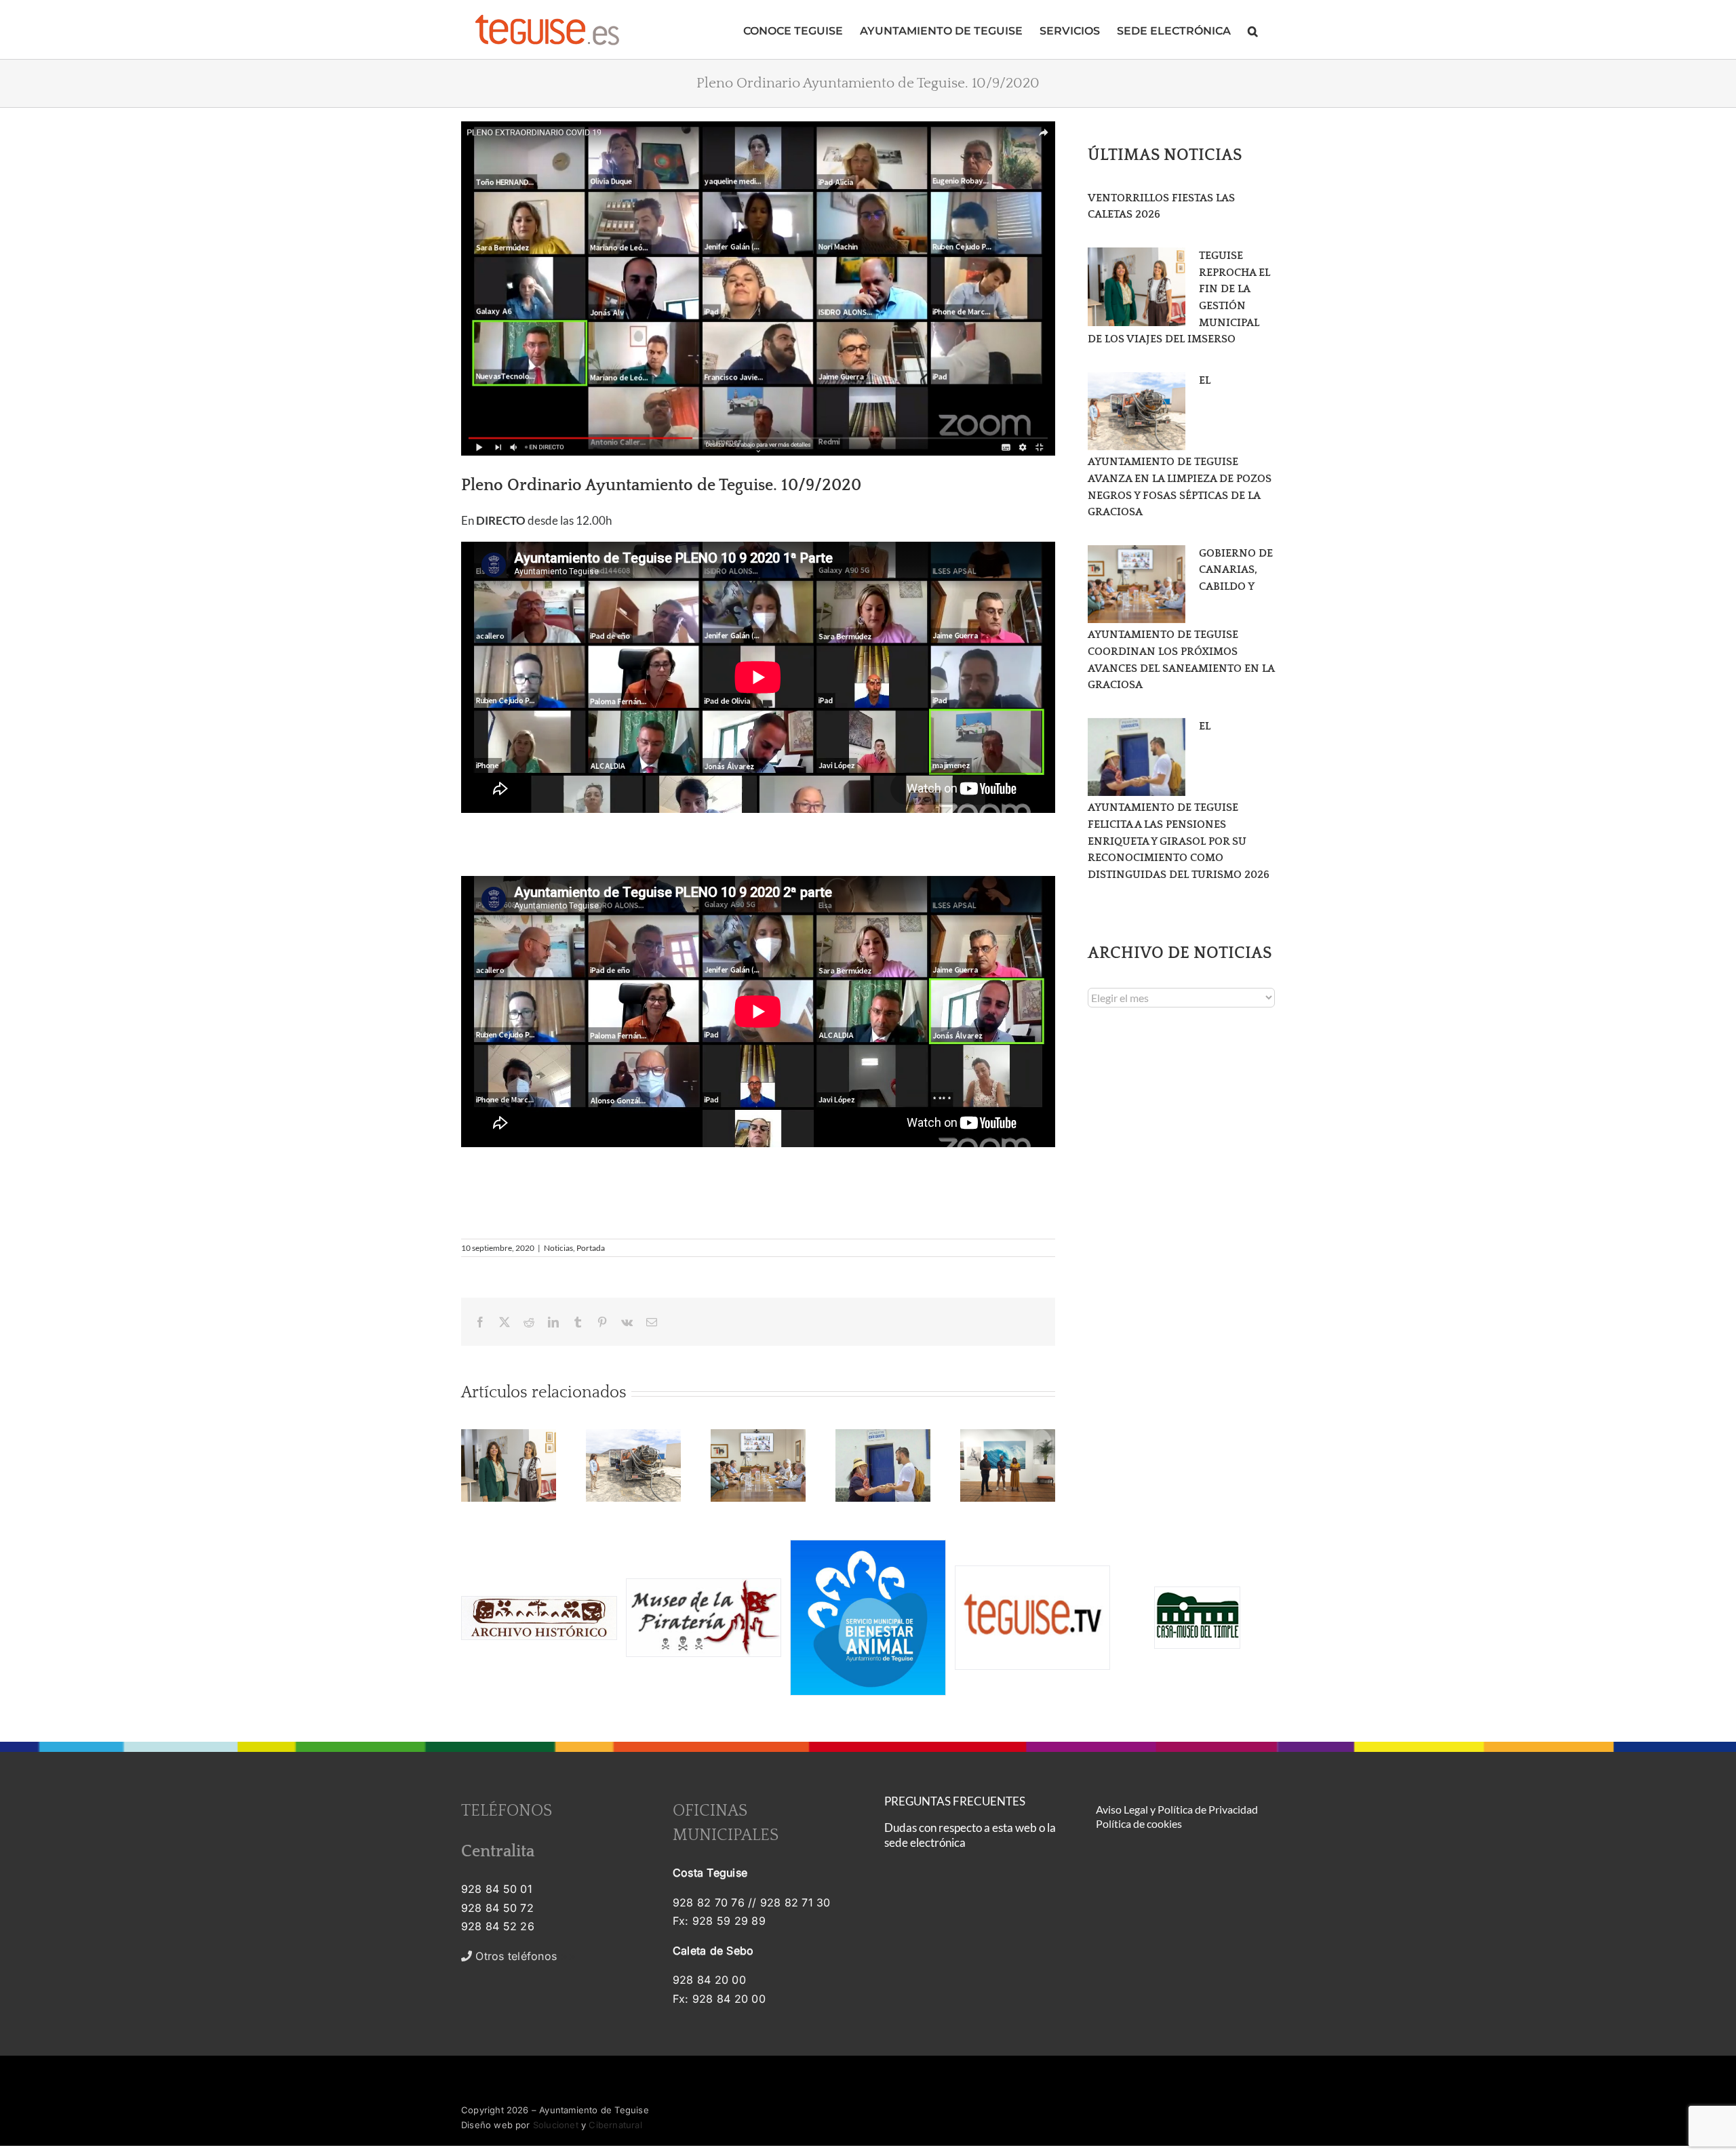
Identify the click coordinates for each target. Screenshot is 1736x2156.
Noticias (558, 1248)
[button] (1253, 29)
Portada (591, 1248)
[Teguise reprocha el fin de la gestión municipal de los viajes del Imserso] (1137, 287)
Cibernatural (615, 2125)
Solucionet (556, 2125)
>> (524, 1956)
